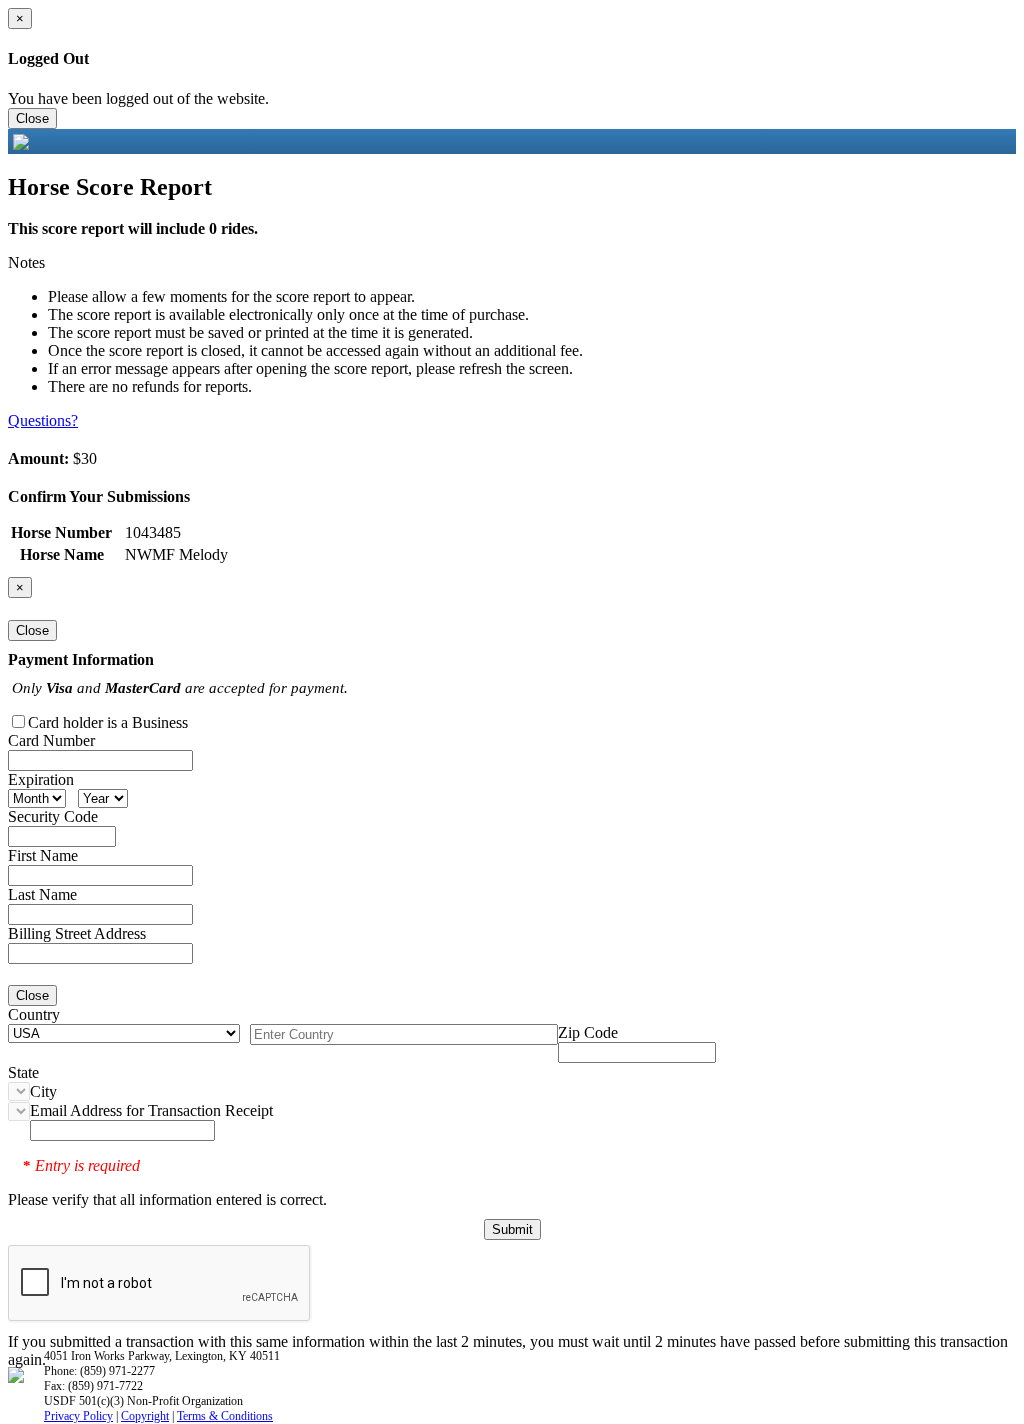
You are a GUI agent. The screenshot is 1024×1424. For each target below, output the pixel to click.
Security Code (53, 816)
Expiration (41, 779)
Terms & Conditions (225, 1416)
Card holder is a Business (108, 722)
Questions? (43, 420)
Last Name (42, 894)
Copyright (145, 1416)
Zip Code (588, 1032)
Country (34, 1014)
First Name (43, 855)
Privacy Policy (78, 1416)
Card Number (51, 740)
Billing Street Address (77, 933)
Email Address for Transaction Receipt (151, 1110)
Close (32, 118)
